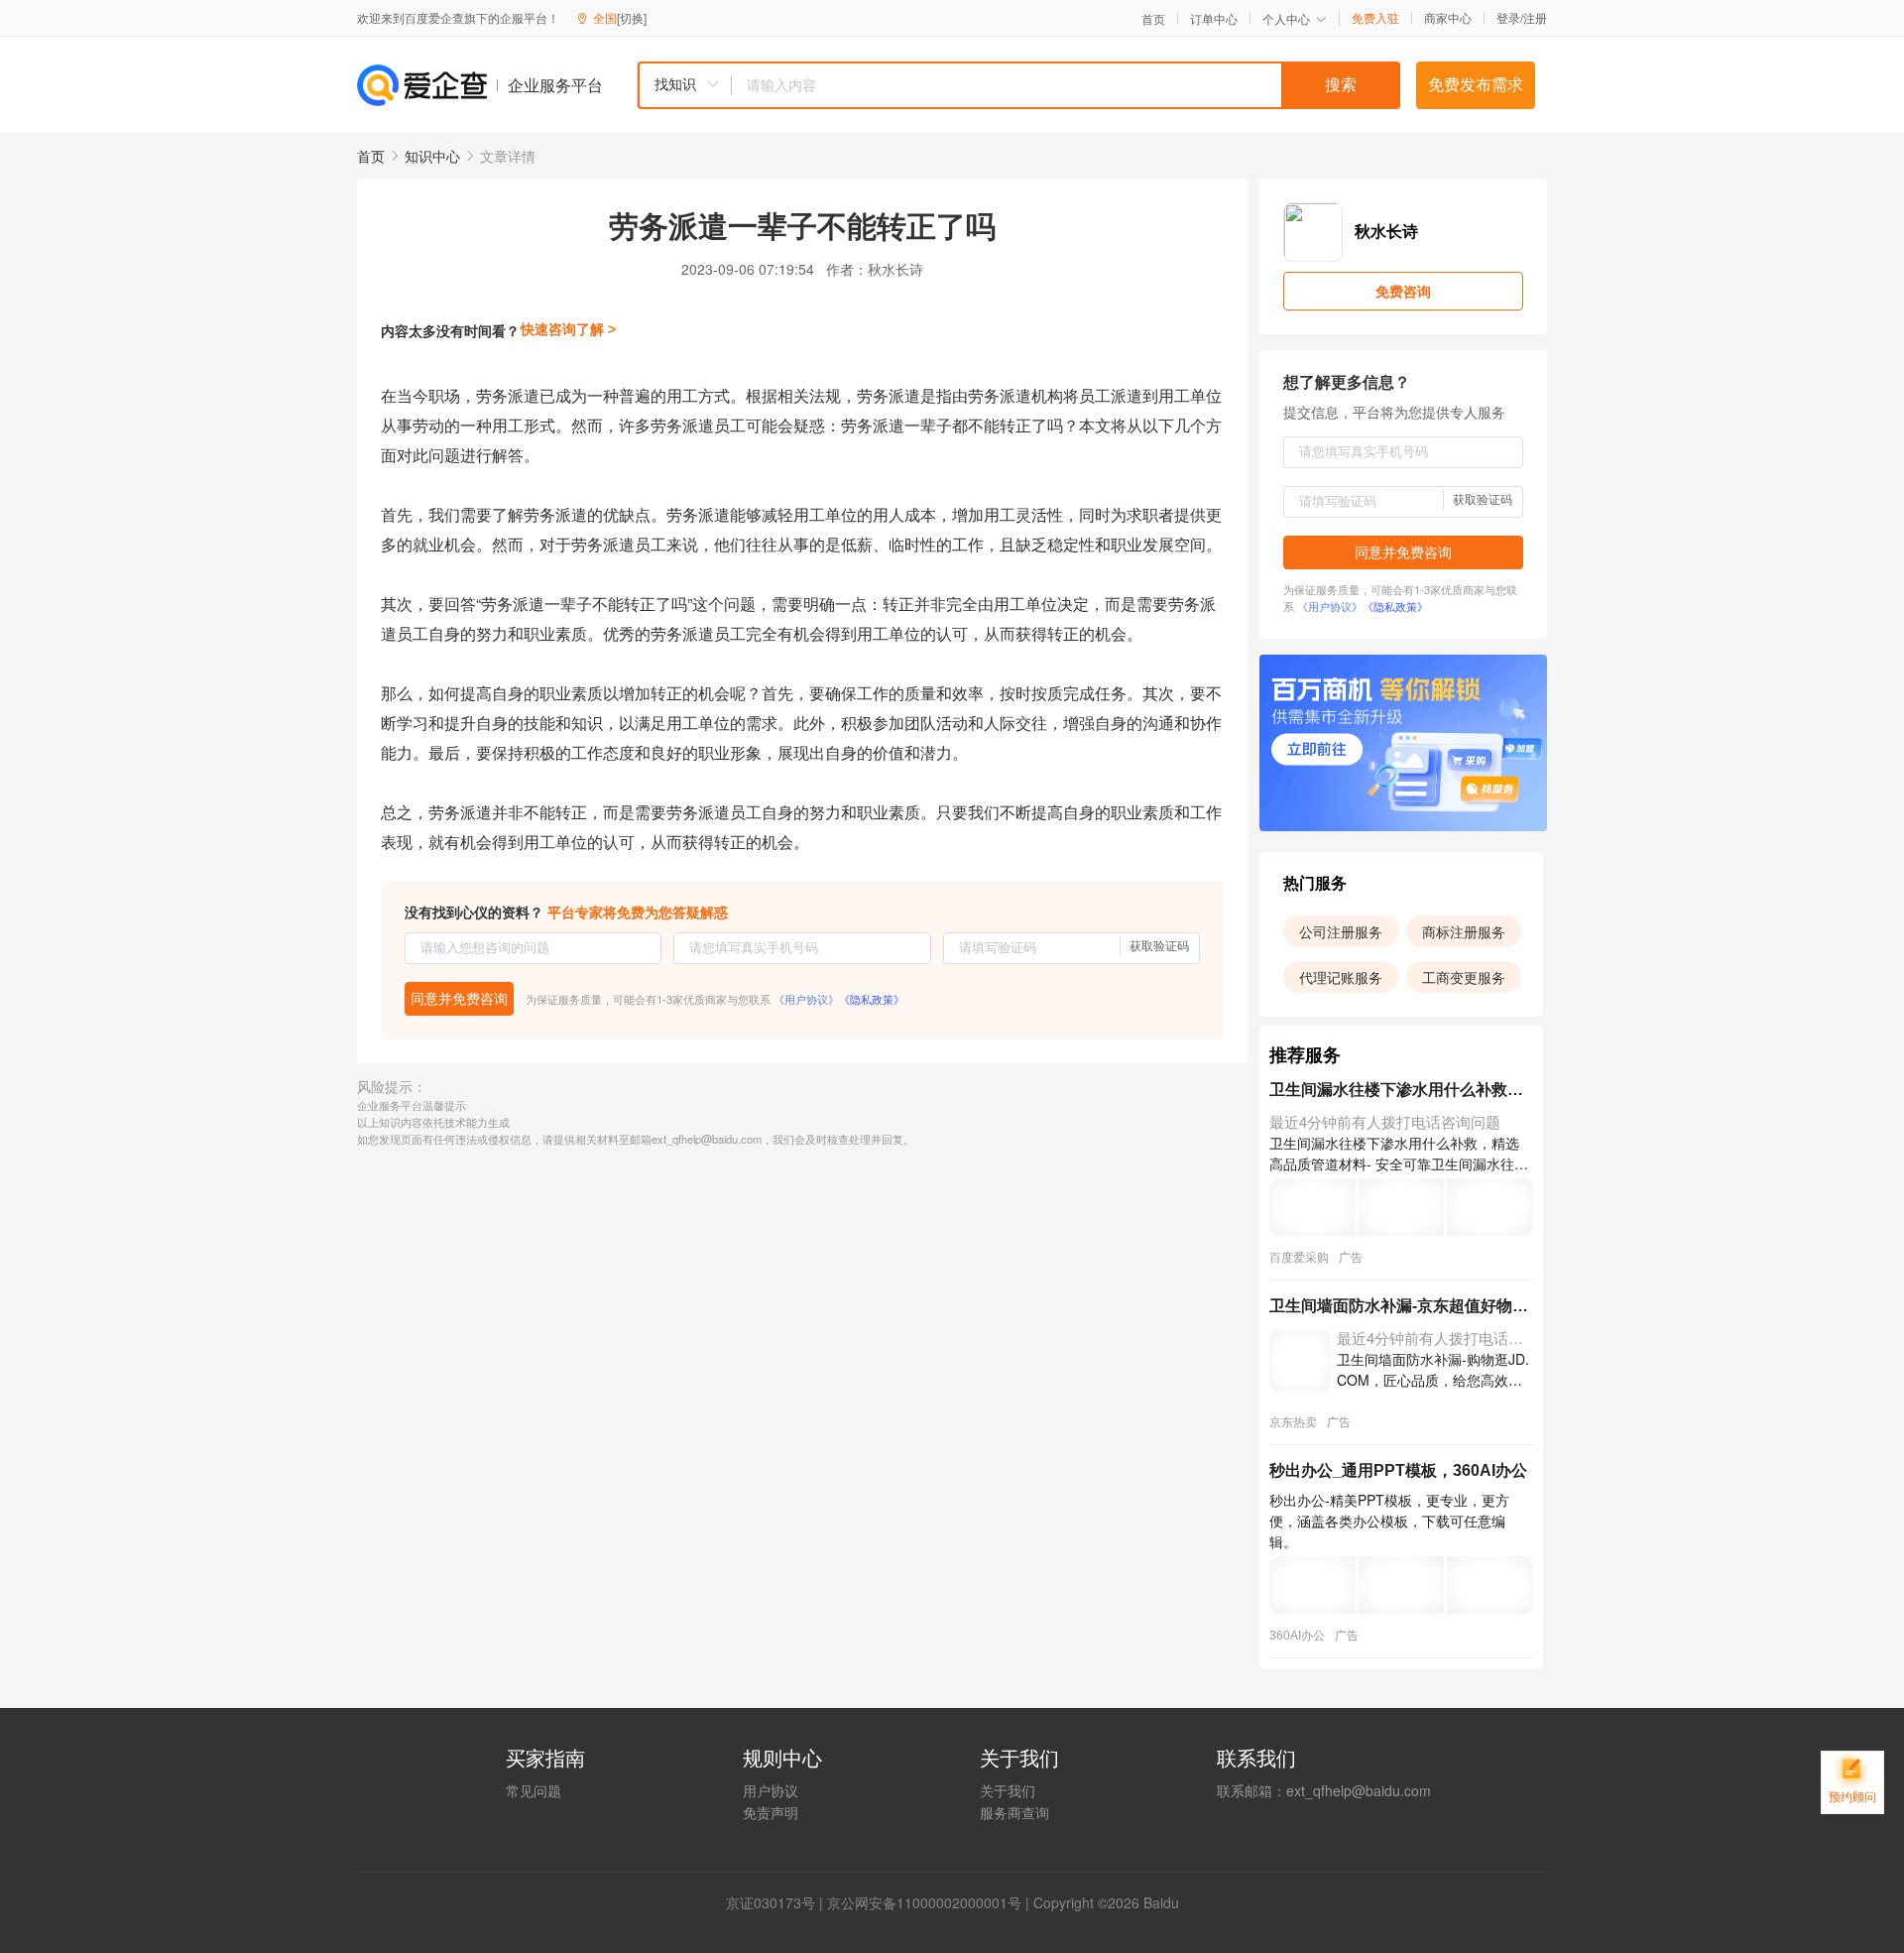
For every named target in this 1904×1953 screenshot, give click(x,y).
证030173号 (777, 1902)
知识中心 (432, 156)
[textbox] (1066, 85)
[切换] (632, 17)
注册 (1535, 17)
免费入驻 (1375, 18)
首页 (1153, 19)
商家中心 (1448, 18)
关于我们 (1008, 1790)
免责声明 (771, 1812)
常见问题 (534, 1790)
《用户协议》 (806, 999)
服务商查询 (1014, 1812)
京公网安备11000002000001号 (924, 1902)
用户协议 (771, 1790)
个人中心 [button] (1286, 18)
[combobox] (1018, 85)
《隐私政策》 (872, 999)
